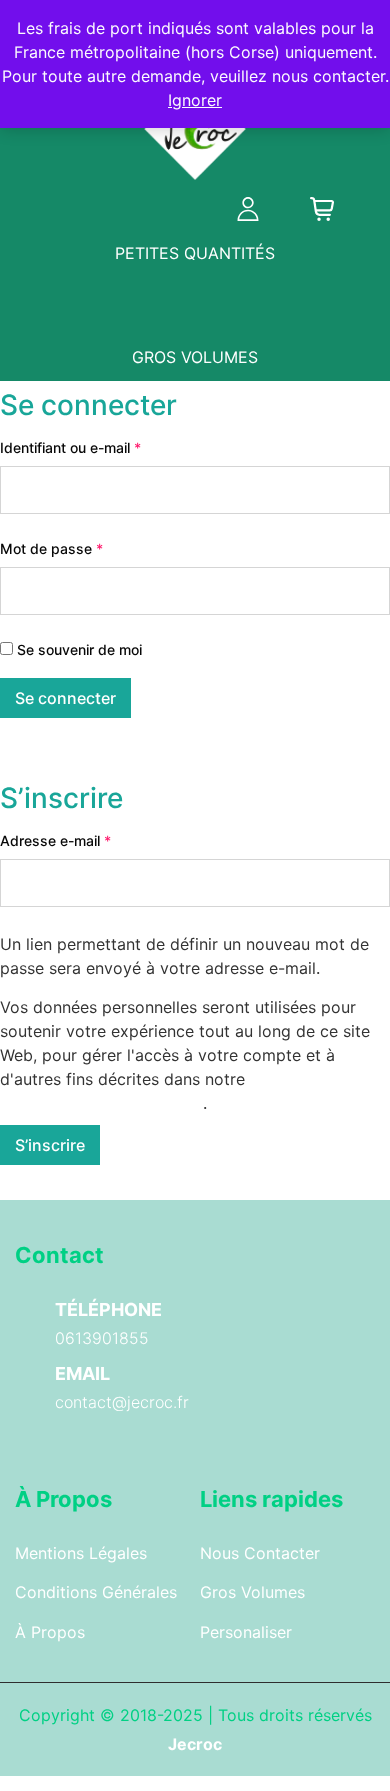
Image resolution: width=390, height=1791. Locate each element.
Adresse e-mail (91, 840)
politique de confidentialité (101, 1103)
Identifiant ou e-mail (106, 447)
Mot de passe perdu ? (82, 755)
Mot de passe (87, 548)
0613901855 (102, 1338)
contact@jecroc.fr (122, 1402)
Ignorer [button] (195, 100)
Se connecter (65, 698)
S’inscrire (50, 1145)
